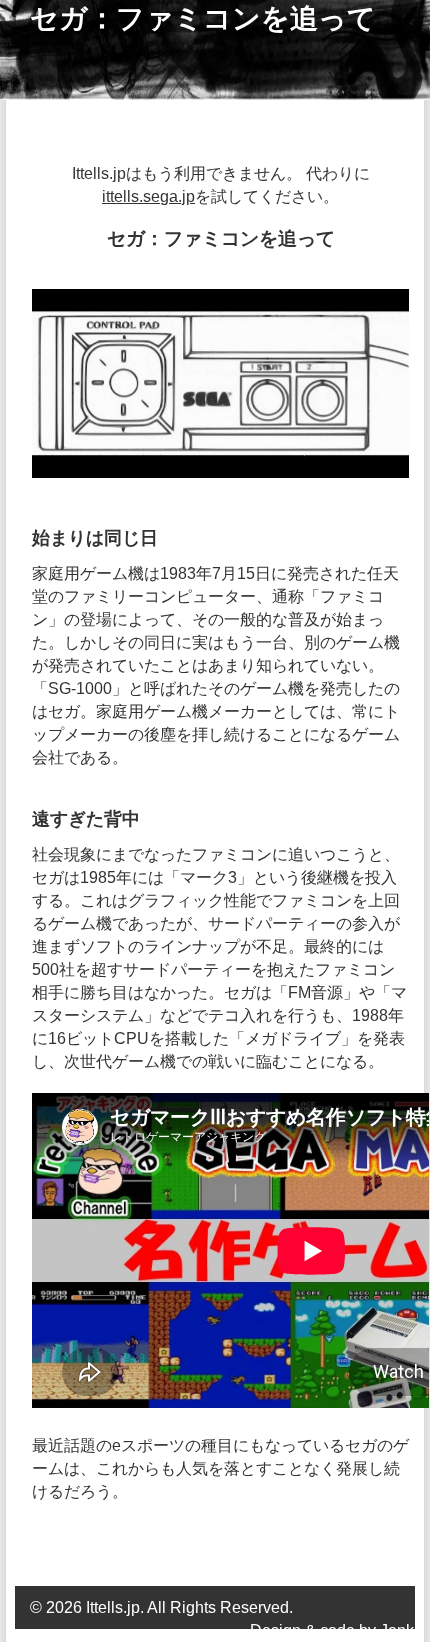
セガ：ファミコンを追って (203, 18)
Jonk (397, 1630)
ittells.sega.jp (148, 196)
